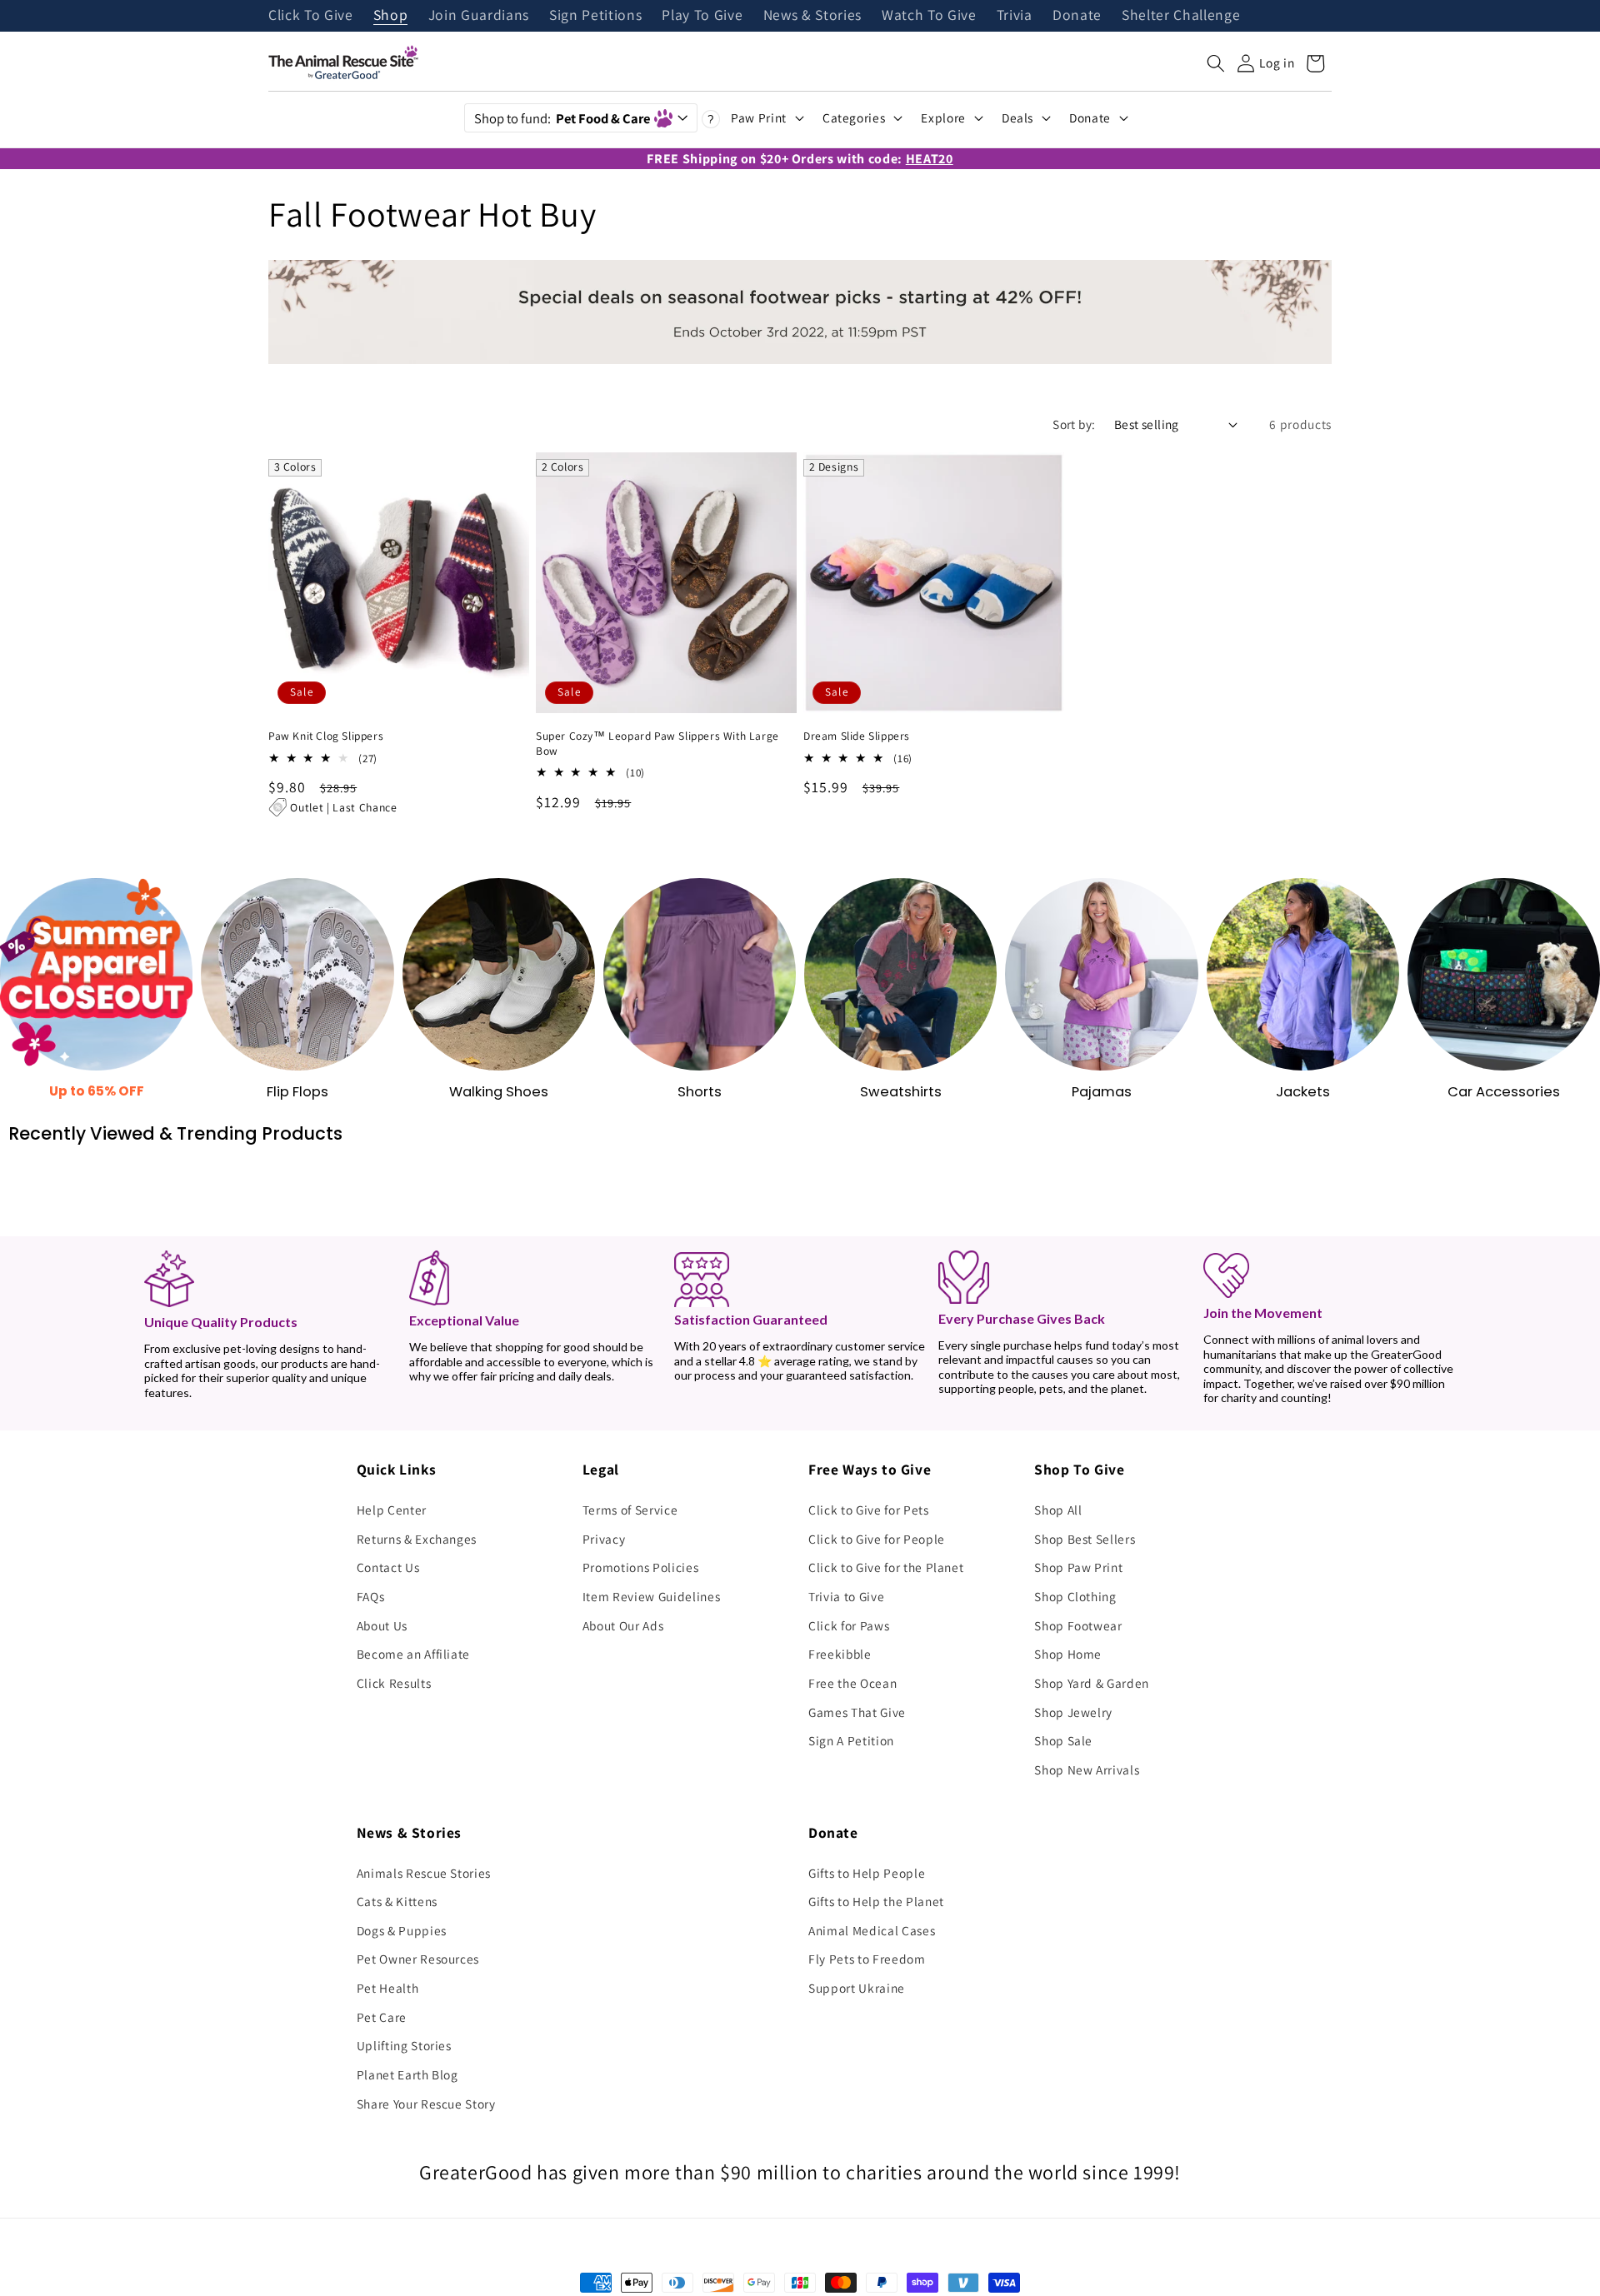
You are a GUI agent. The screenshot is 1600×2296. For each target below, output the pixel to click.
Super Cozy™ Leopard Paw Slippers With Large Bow (657, 744)
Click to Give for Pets (869, 1510)
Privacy (604, 1539)
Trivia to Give (846, 1596)
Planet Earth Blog (407, 2074)
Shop (391, 16)
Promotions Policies (641, 1567)
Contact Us (388, 1567)
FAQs (371, 1596)
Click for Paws (849, 1625)
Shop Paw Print (1078, 1567)
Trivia (1015, 16)
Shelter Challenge (1181, 16)
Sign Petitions (595, 16)
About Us (382, 1625)
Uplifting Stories (404, 2045)
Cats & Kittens (397, 1901)
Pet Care (382, 2017)
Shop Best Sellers (1085, 1539)
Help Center (392, 1510)
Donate (1077, 16)
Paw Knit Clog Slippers (326, 736)
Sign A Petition (851, 1740)
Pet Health (388, 1988)
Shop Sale (1063, 1740)
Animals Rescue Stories (424, 1873)
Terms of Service (630, 1510)
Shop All (1058, 1510)
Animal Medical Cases (872, 1930)
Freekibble (840, 1654)
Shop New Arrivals (1087, 1769)
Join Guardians (479, 16)
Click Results (394, 1683)
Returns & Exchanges (417, 1539)
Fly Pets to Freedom (867, 1959)
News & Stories (812, 16)
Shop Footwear (1078, 1625)
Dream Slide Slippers (857, 736)
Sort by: (1074, 424)
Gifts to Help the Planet (876, 1901)
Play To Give (702, 16)
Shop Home (1068, 1654)
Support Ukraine (857, 1988)
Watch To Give (929, 16)
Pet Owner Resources (418, 1959)
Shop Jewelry (1073, 1712)
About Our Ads (623, 1625)
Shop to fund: (562, 118)
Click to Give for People (877, 1539)
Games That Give (857, 1712)
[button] (1216, 63)
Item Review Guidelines (652, 1596)
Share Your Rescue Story (426, 2104)
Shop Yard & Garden (1092, 1683)
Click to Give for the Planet (886, 1567)
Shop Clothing (1075, 1596)
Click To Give (311, 16)
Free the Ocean (852, 1683)
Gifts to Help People (867, 1873)
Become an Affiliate (414, 1654)
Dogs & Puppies (402, 1930)
